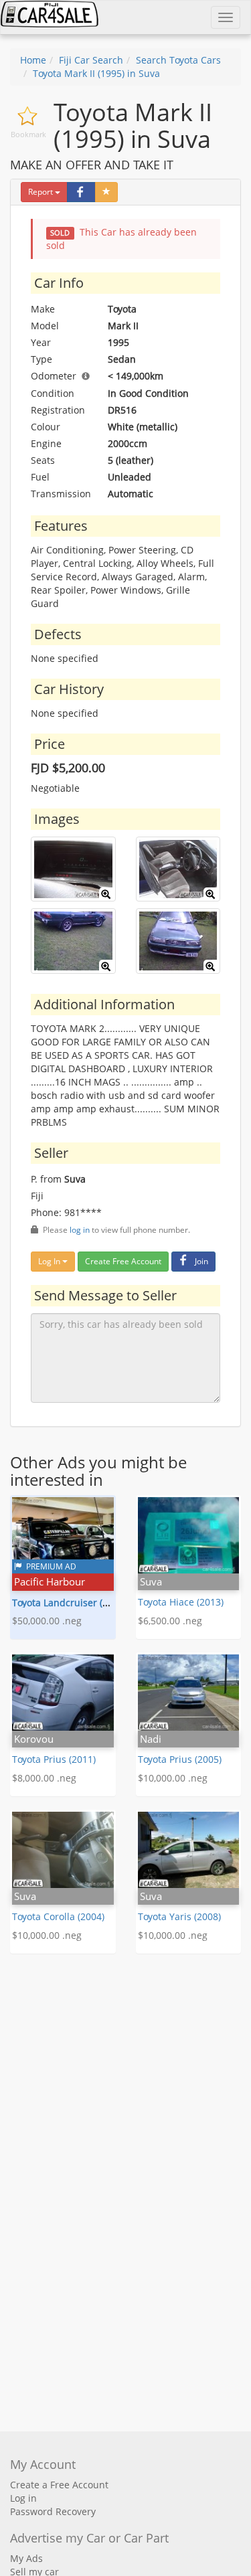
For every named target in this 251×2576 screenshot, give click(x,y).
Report (40, 192)
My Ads (26, 2558)
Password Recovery (53, 2511)
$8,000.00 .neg (44, 1778)
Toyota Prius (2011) (54, 1759)
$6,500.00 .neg (170, 1621)
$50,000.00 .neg (47, 1621)
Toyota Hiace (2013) (181, 1602)
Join (201, 1261)
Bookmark (28, 134)
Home (33, 60)
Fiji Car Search (91, 60)
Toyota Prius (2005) (180, 1759)
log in (80, 1229)
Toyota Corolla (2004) (58, 1916)
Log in (23, 2498)
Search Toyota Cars (178, 60)
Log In (50, 1261)
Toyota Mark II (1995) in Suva (96, 73)
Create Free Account (123, 1261)
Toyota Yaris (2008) (179, 1916)
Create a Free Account (59, 2485)
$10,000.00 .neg (173, 1778)
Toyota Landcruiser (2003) (69, 1603)
